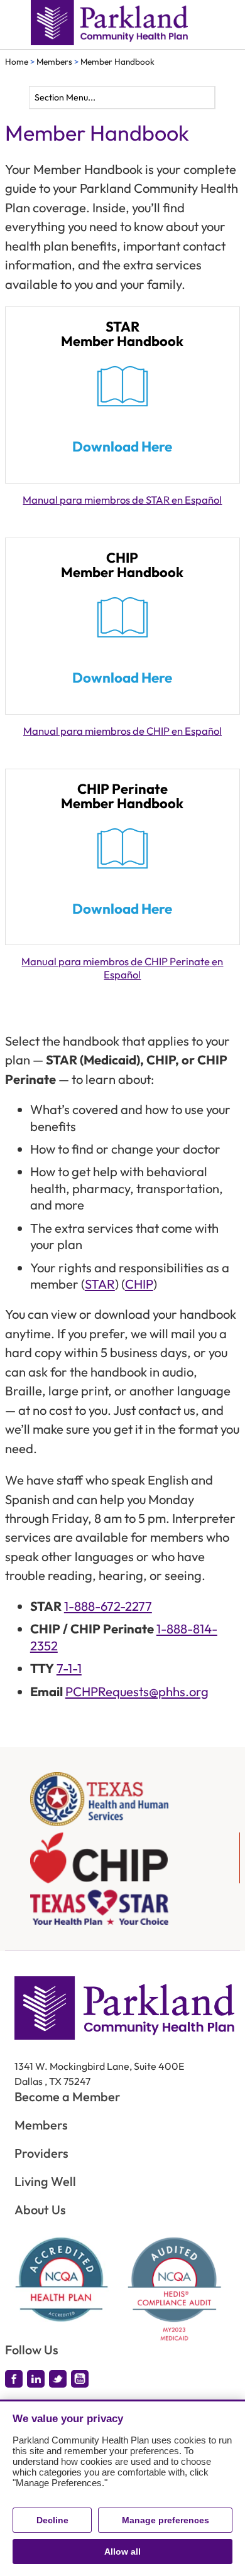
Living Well (45, 2181)
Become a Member (68, 2097)
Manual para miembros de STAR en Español (122, 500)
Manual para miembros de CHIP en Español (122, 731)
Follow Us (32, 2350)
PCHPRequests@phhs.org (137, 1691)
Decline (52, 2520)
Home (17, 62)
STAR (100, 1284)
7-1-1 (69, 1668)
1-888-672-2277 (108, 1606)
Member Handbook (117, 62)
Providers (41, 2153)
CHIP (139, 1284)
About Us (40, 2210)
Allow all (122, 2552)
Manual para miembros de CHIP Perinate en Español (122, 968)
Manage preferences (166, 2520)
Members (54, 62)
